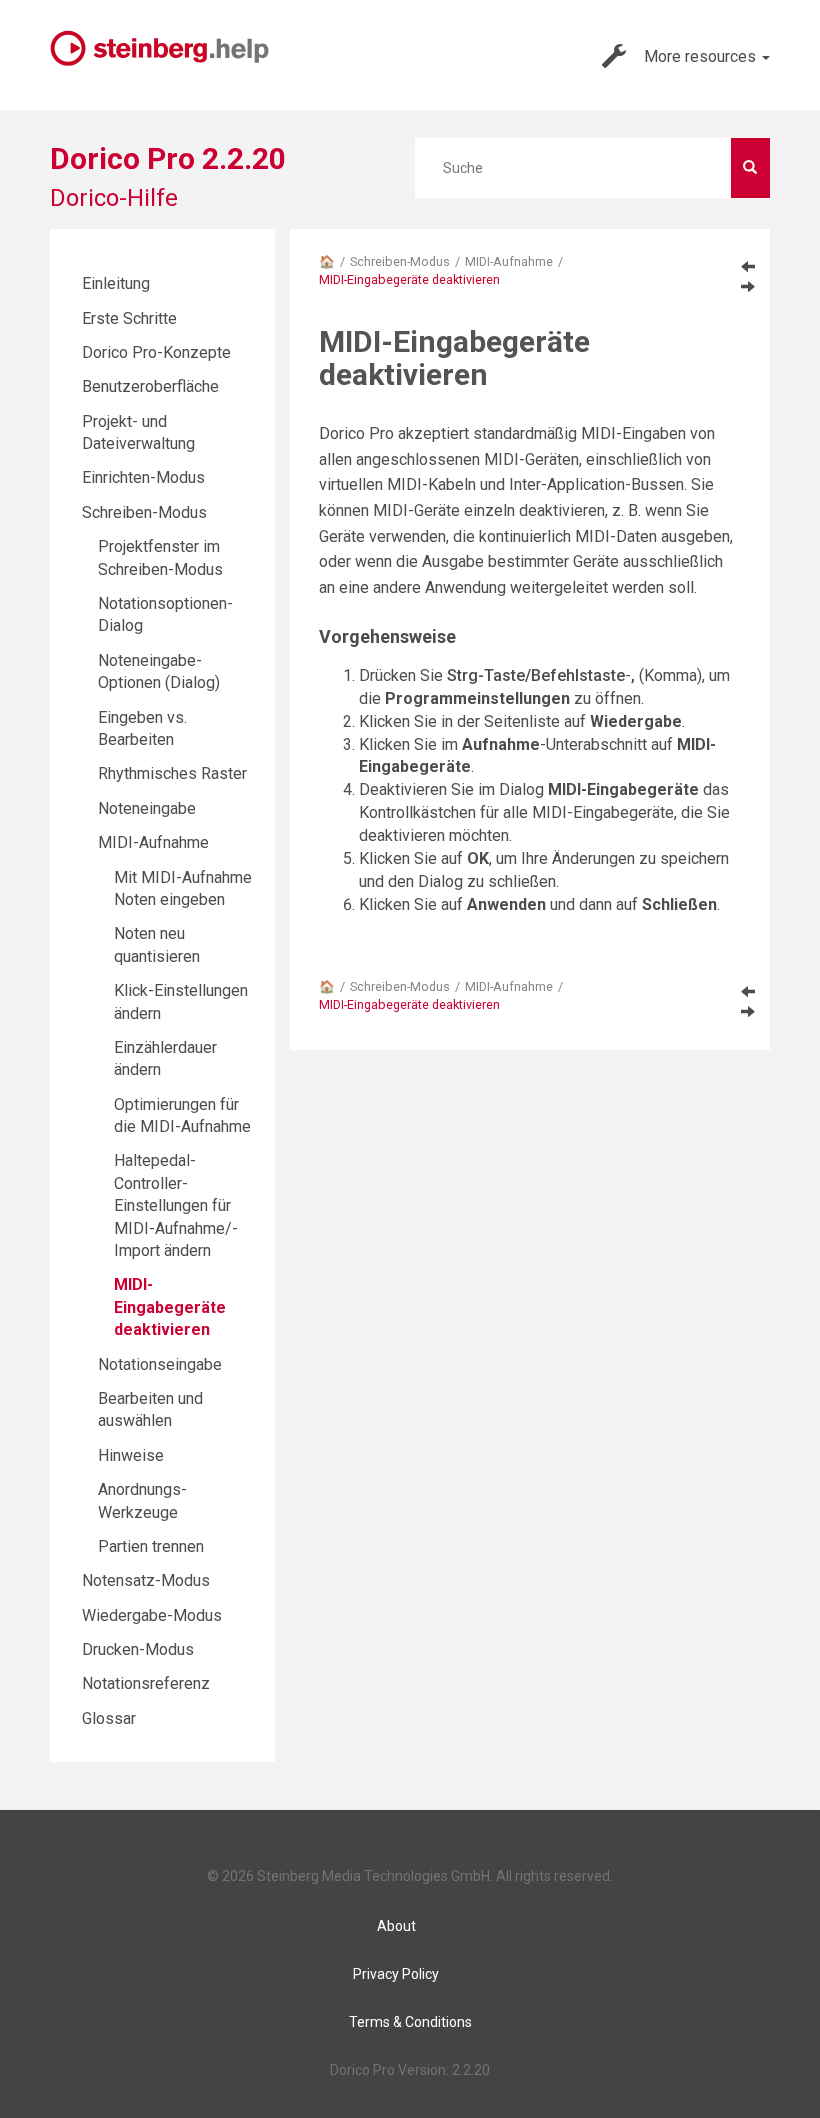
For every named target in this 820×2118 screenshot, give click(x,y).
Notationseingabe (160, 1364)
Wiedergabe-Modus (152, 1615)
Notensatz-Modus (146, 1580)
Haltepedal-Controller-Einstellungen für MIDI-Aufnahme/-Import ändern (176, 1205)
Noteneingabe (147, 808)
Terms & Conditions (410, 2022)
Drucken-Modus (138, 1649)
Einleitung (116, 283)
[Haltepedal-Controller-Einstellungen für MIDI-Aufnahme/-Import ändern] (748, 266)
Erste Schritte (129, 318)
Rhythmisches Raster (172, 773)
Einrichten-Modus (143, 477)
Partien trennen (151, 1546)
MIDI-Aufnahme (509, 261)
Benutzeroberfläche (150, 386)
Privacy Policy (396, 1974)
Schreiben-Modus (400, 261)
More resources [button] (702, 56)
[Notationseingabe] (748, 286)
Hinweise (131, 1455)
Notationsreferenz (146, 1683)
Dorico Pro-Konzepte (156, 352)
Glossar (109, 1718)
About (396, 1926)
